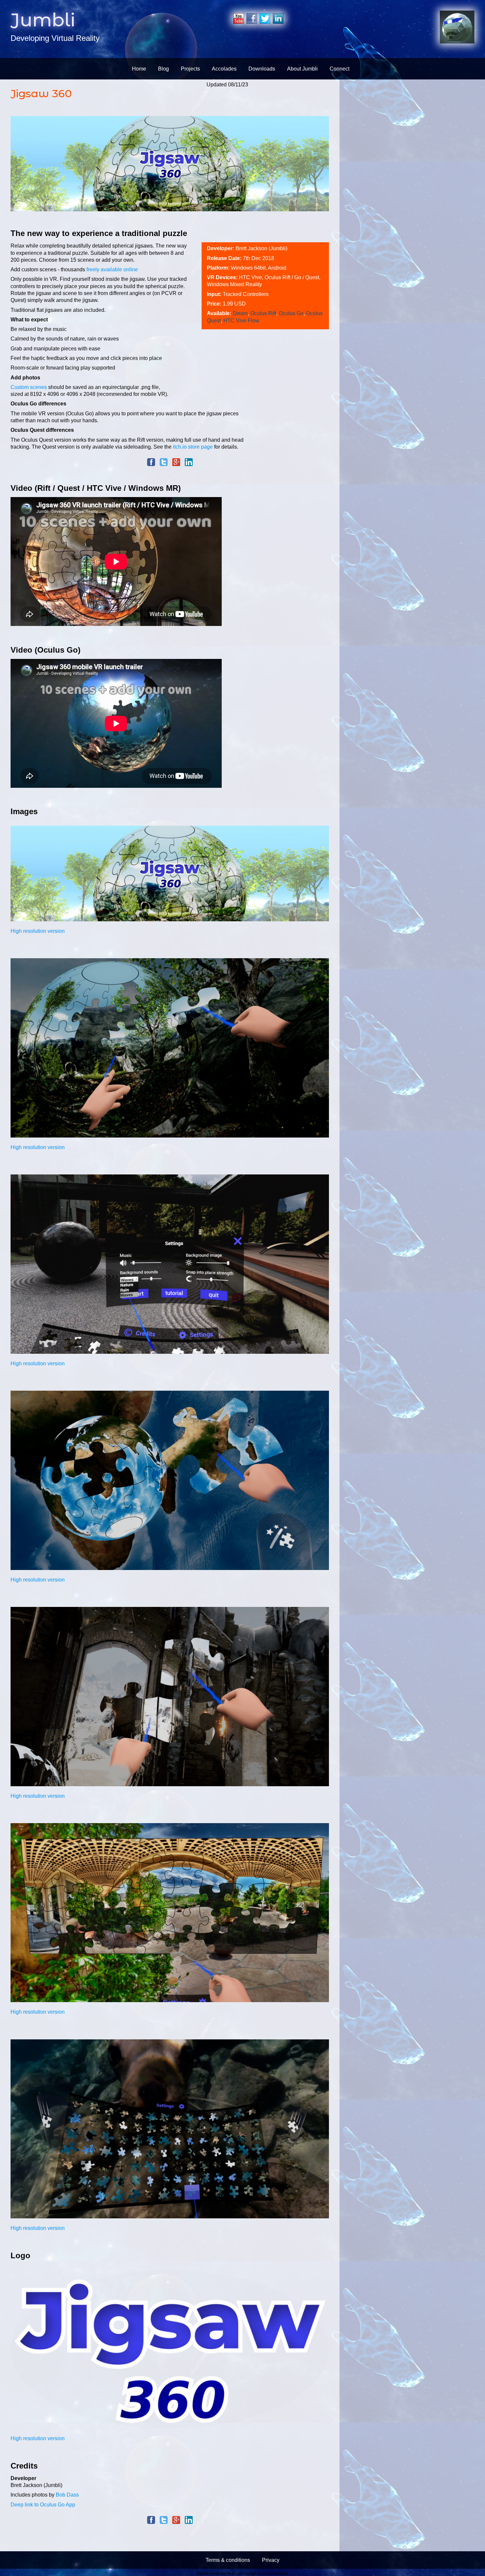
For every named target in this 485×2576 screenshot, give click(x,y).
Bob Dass (67, 2495)
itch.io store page (193, 447)
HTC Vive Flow (241, 321)
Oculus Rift (263, 313)
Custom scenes (29, 387)
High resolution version (38, 931)
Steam (240, 313)
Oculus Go (291, 313)
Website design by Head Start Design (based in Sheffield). (242, 2573)
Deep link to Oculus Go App (43, 2505)
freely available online (112, 269)
